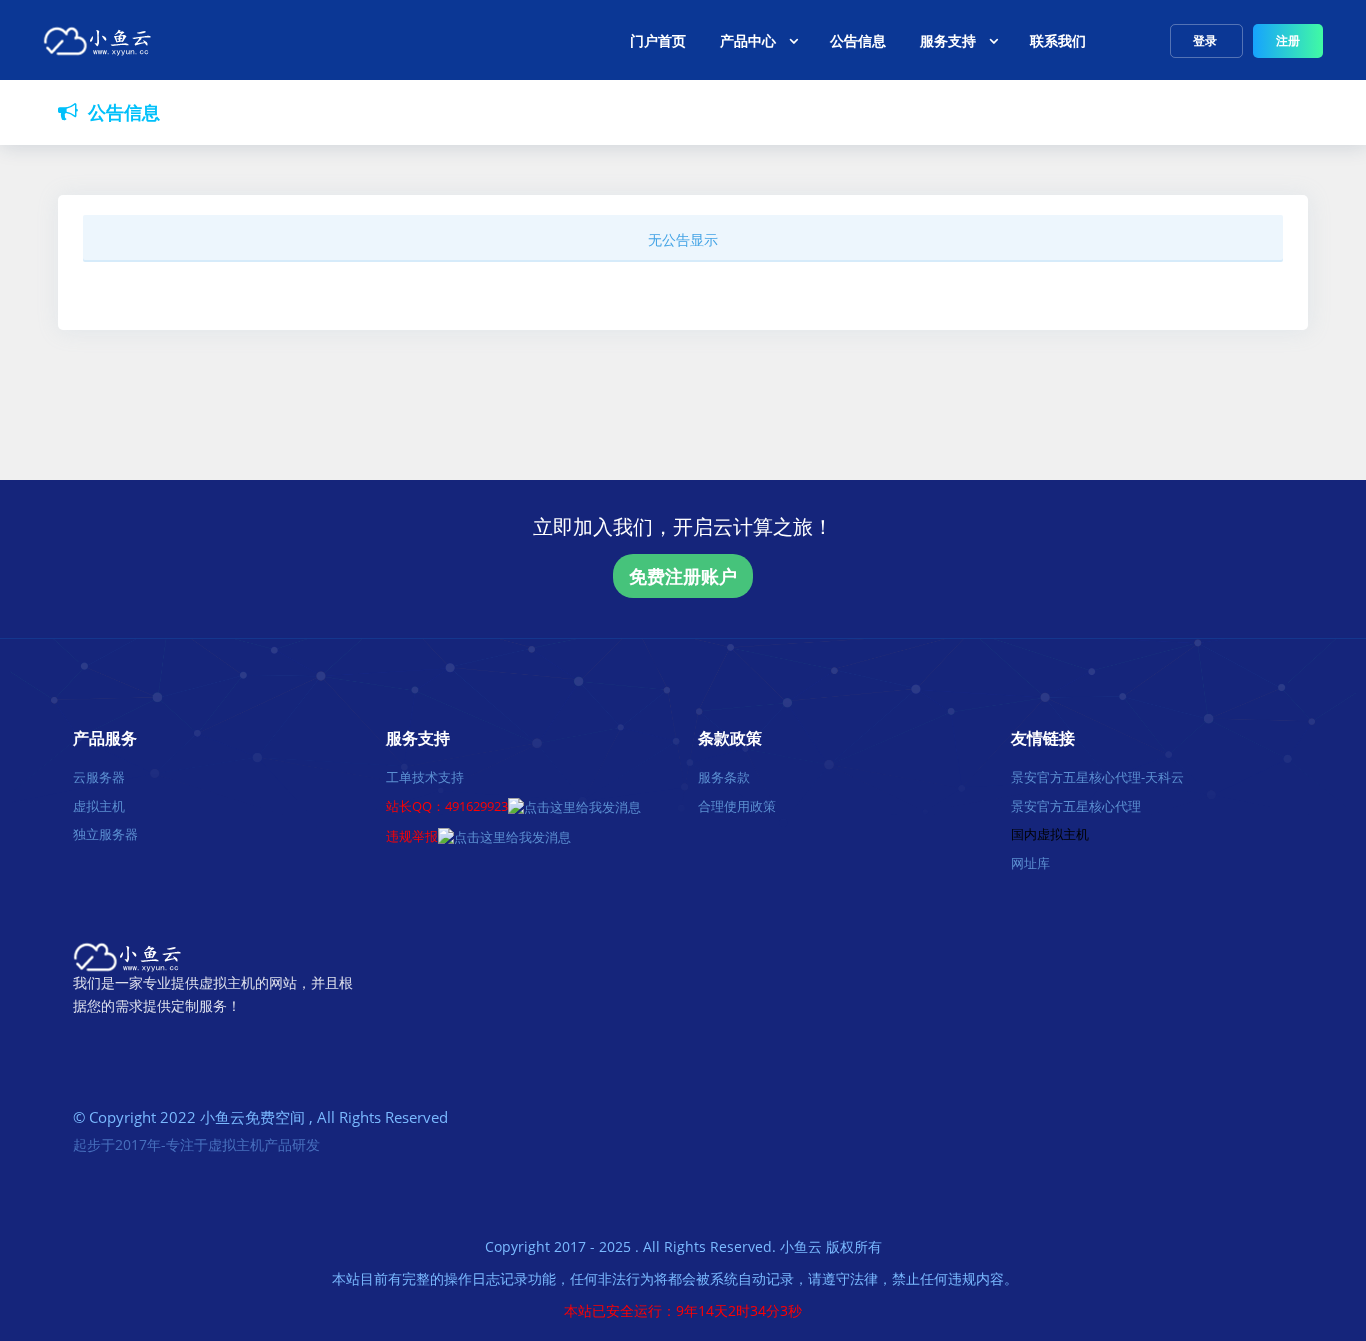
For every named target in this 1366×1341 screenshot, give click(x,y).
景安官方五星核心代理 (1076, 806)
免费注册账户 (683, 576)
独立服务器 (105, 834)
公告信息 (858, 40)
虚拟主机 (99, 806)
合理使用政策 (737, 806)
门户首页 (658, 40)
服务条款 (724, 777)
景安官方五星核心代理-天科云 (1097, 777)
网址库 (1030, 863)
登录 (1206, 41)
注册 (1288, 41)
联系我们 (1058, 40)
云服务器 (99, 777)
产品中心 (748, 40)
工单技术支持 (425, 777)
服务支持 (948, 40)
